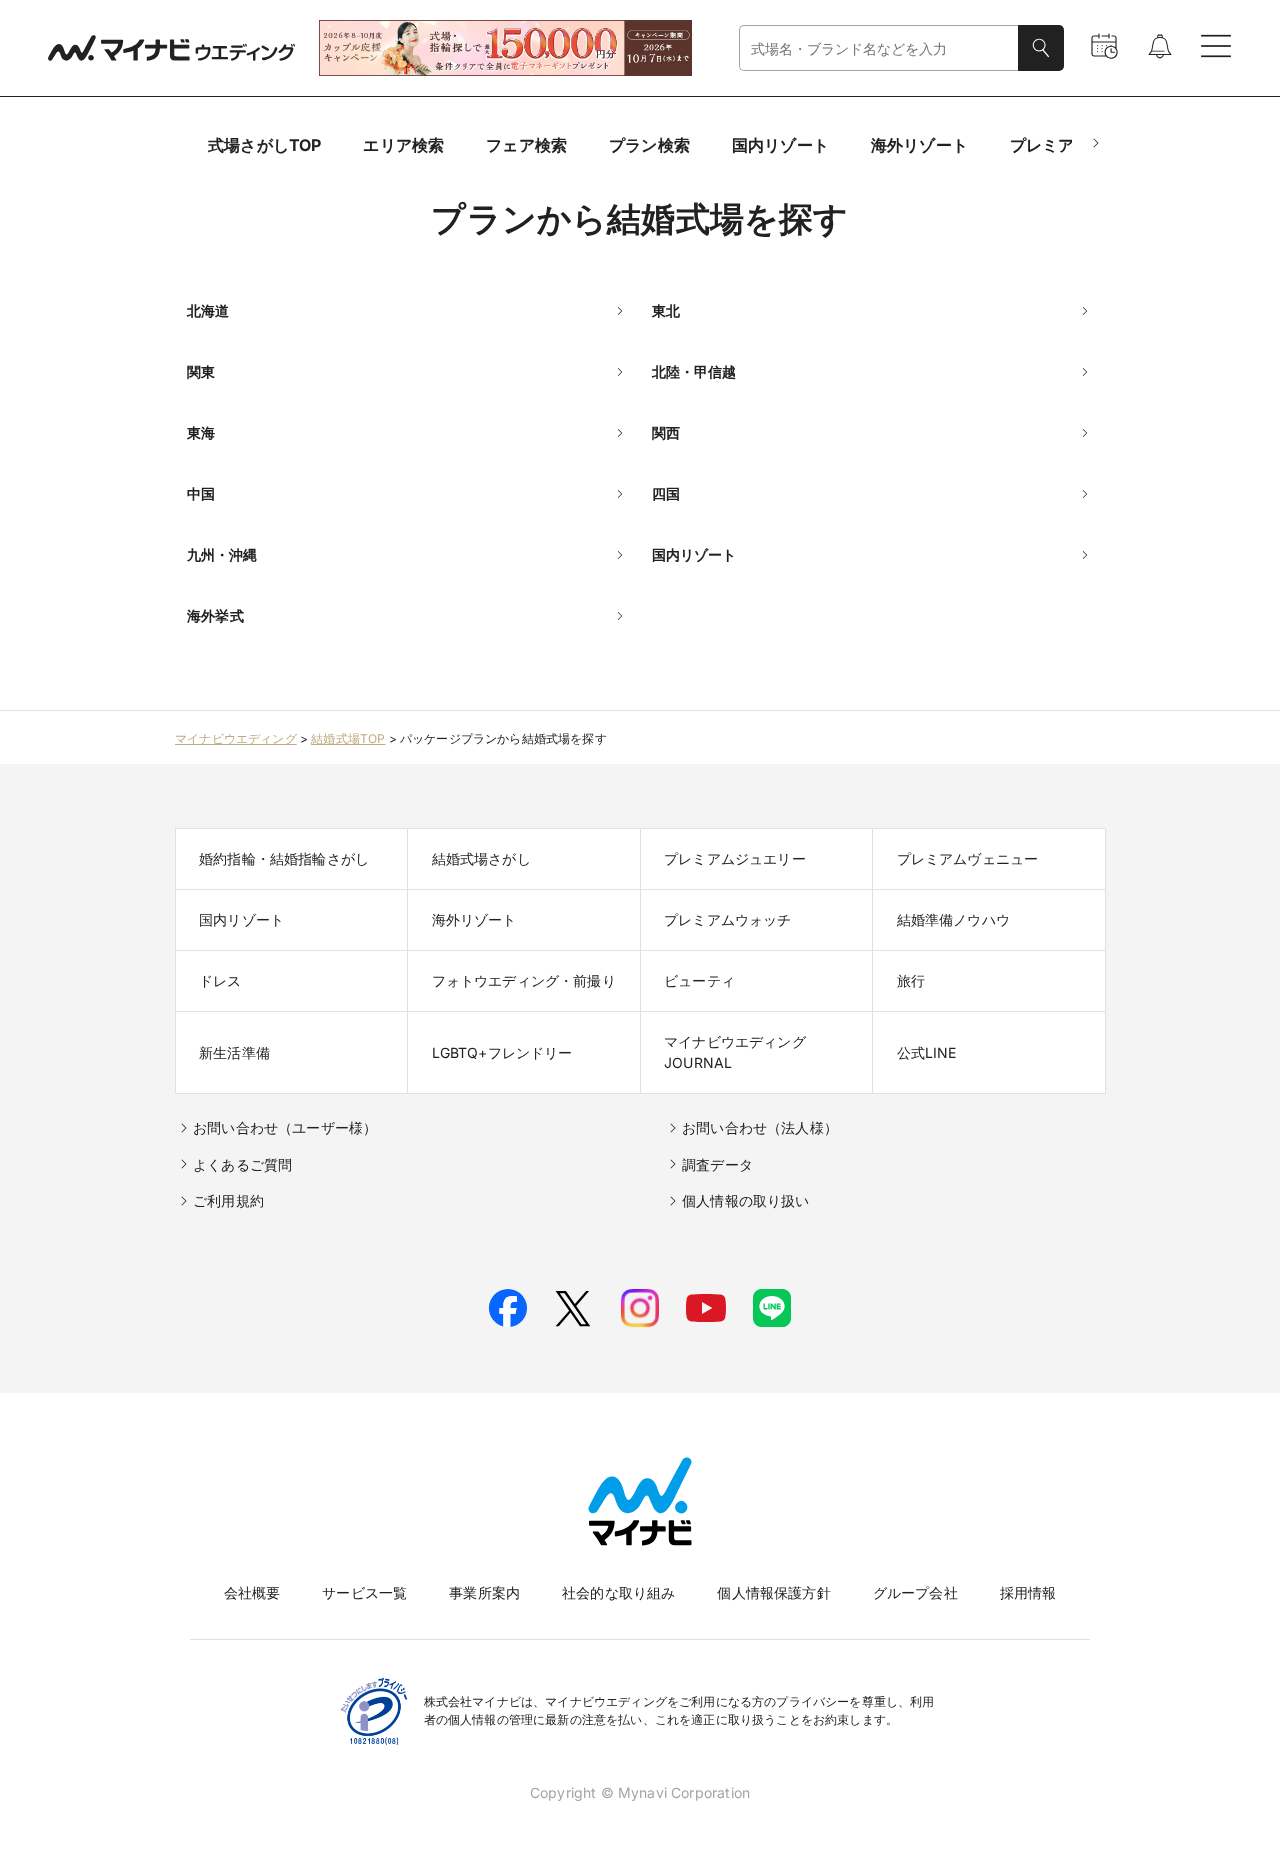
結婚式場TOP (348, 738)
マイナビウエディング (236, 738)
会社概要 (252, 1592)
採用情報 (1028, 1592)
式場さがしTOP (264, 145)
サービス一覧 (364, 1592)
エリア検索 (403, 145)
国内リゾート (780, 145)
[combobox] (879, 48)
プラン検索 (649, 145)
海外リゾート (919, 145)
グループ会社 (915, 1592)
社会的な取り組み (618, 1592)
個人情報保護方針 (773, 1592)
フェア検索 (526, 145)
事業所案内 (484, 1592)
